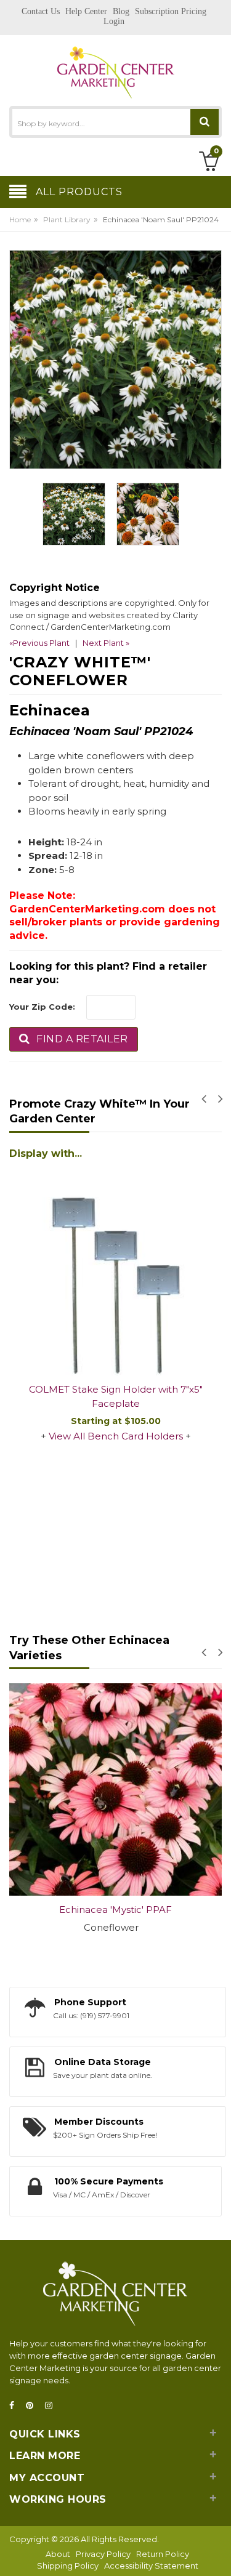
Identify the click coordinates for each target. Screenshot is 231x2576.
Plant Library (67, 219)
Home (20, 219)
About (58, 2554)
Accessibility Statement (151, 2566)
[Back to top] (218, 2554)
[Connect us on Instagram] (52, 2406)
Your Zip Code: (42, 1007)
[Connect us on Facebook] (15, 2406)
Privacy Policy (103, 2554)
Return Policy (163, 2554)
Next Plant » (106, 643)
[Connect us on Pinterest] (33, 2406)
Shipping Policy (68, 2566)
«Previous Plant (39, 643)
